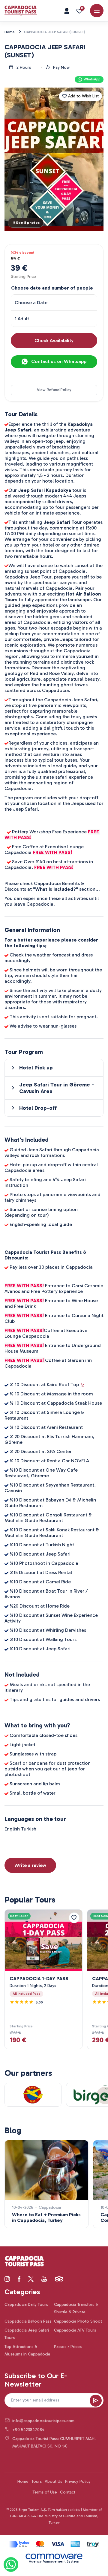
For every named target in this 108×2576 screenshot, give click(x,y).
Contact (68, 2492)
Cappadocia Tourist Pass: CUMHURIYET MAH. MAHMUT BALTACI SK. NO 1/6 (54, 2442)
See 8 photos (28, 223)
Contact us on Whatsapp (58, 361)
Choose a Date (31, 303)
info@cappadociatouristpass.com (43, 2421)
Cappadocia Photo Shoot (78, 2321)
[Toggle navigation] (97, 11)
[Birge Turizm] (24, 2262)
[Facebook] (19, 2279)
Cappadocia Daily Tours (26, 2305)
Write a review (30, 1865)
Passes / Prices (68, 2347)
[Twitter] (31, 2279)
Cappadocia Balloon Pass (28, 2321)
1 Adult (22, 319)
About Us (53, 2481)
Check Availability (54, 340)
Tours (37, 2481)
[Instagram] (7, 2279)
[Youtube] (44, 2279)
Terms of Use (45, 2492)
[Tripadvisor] (59, 2279)
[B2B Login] (67, 11)
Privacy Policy (78, 2481)
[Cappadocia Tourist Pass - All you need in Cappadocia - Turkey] (21, 10)
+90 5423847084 (28, 2430)
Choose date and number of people (52, 288)
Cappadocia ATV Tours (75, 2330)
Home (23, 2481)
